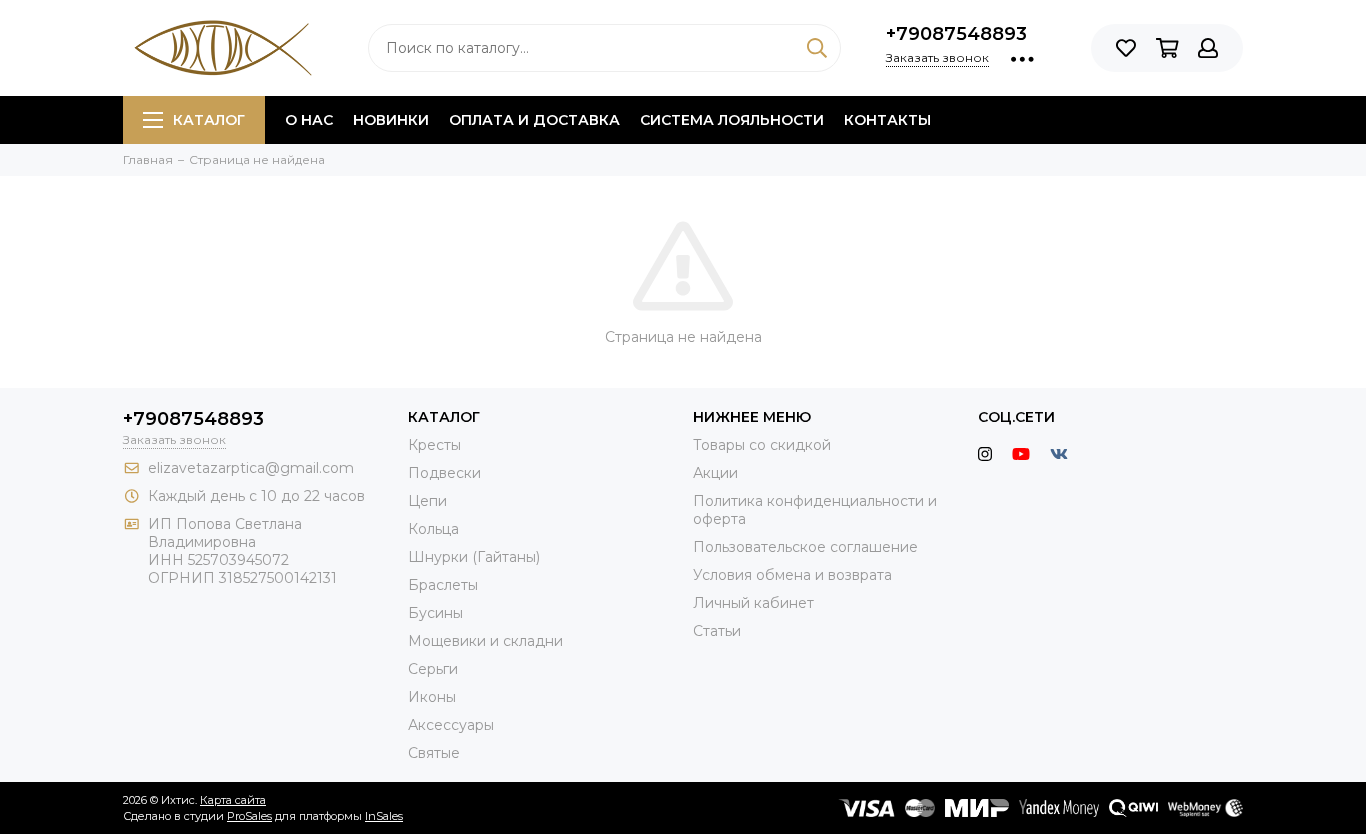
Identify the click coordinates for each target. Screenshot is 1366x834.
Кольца (433, 529)
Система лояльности (732, 120)
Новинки (391, 120)
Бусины (435, 613)
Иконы (432, 697)
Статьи (717, 631)
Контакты (887, 120)
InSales (384, 816)
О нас (309, 120)
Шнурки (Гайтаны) (474, 557)
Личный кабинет (753, 603)
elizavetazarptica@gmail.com (251, 468)
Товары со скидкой (762, 445)
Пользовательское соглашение (805, 547)
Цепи (427, 501)
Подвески (444, 473)
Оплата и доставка (534, 120)
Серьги (433, 669)
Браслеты (443, 585)
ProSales (249, 816)
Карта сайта (233, 800)
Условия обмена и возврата (792, 575)
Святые (434, 753)
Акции (715, 473)
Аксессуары (451, 725)
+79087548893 (956, 34)
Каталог (209, 120)
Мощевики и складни (485, 641)
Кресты (434, 445)
